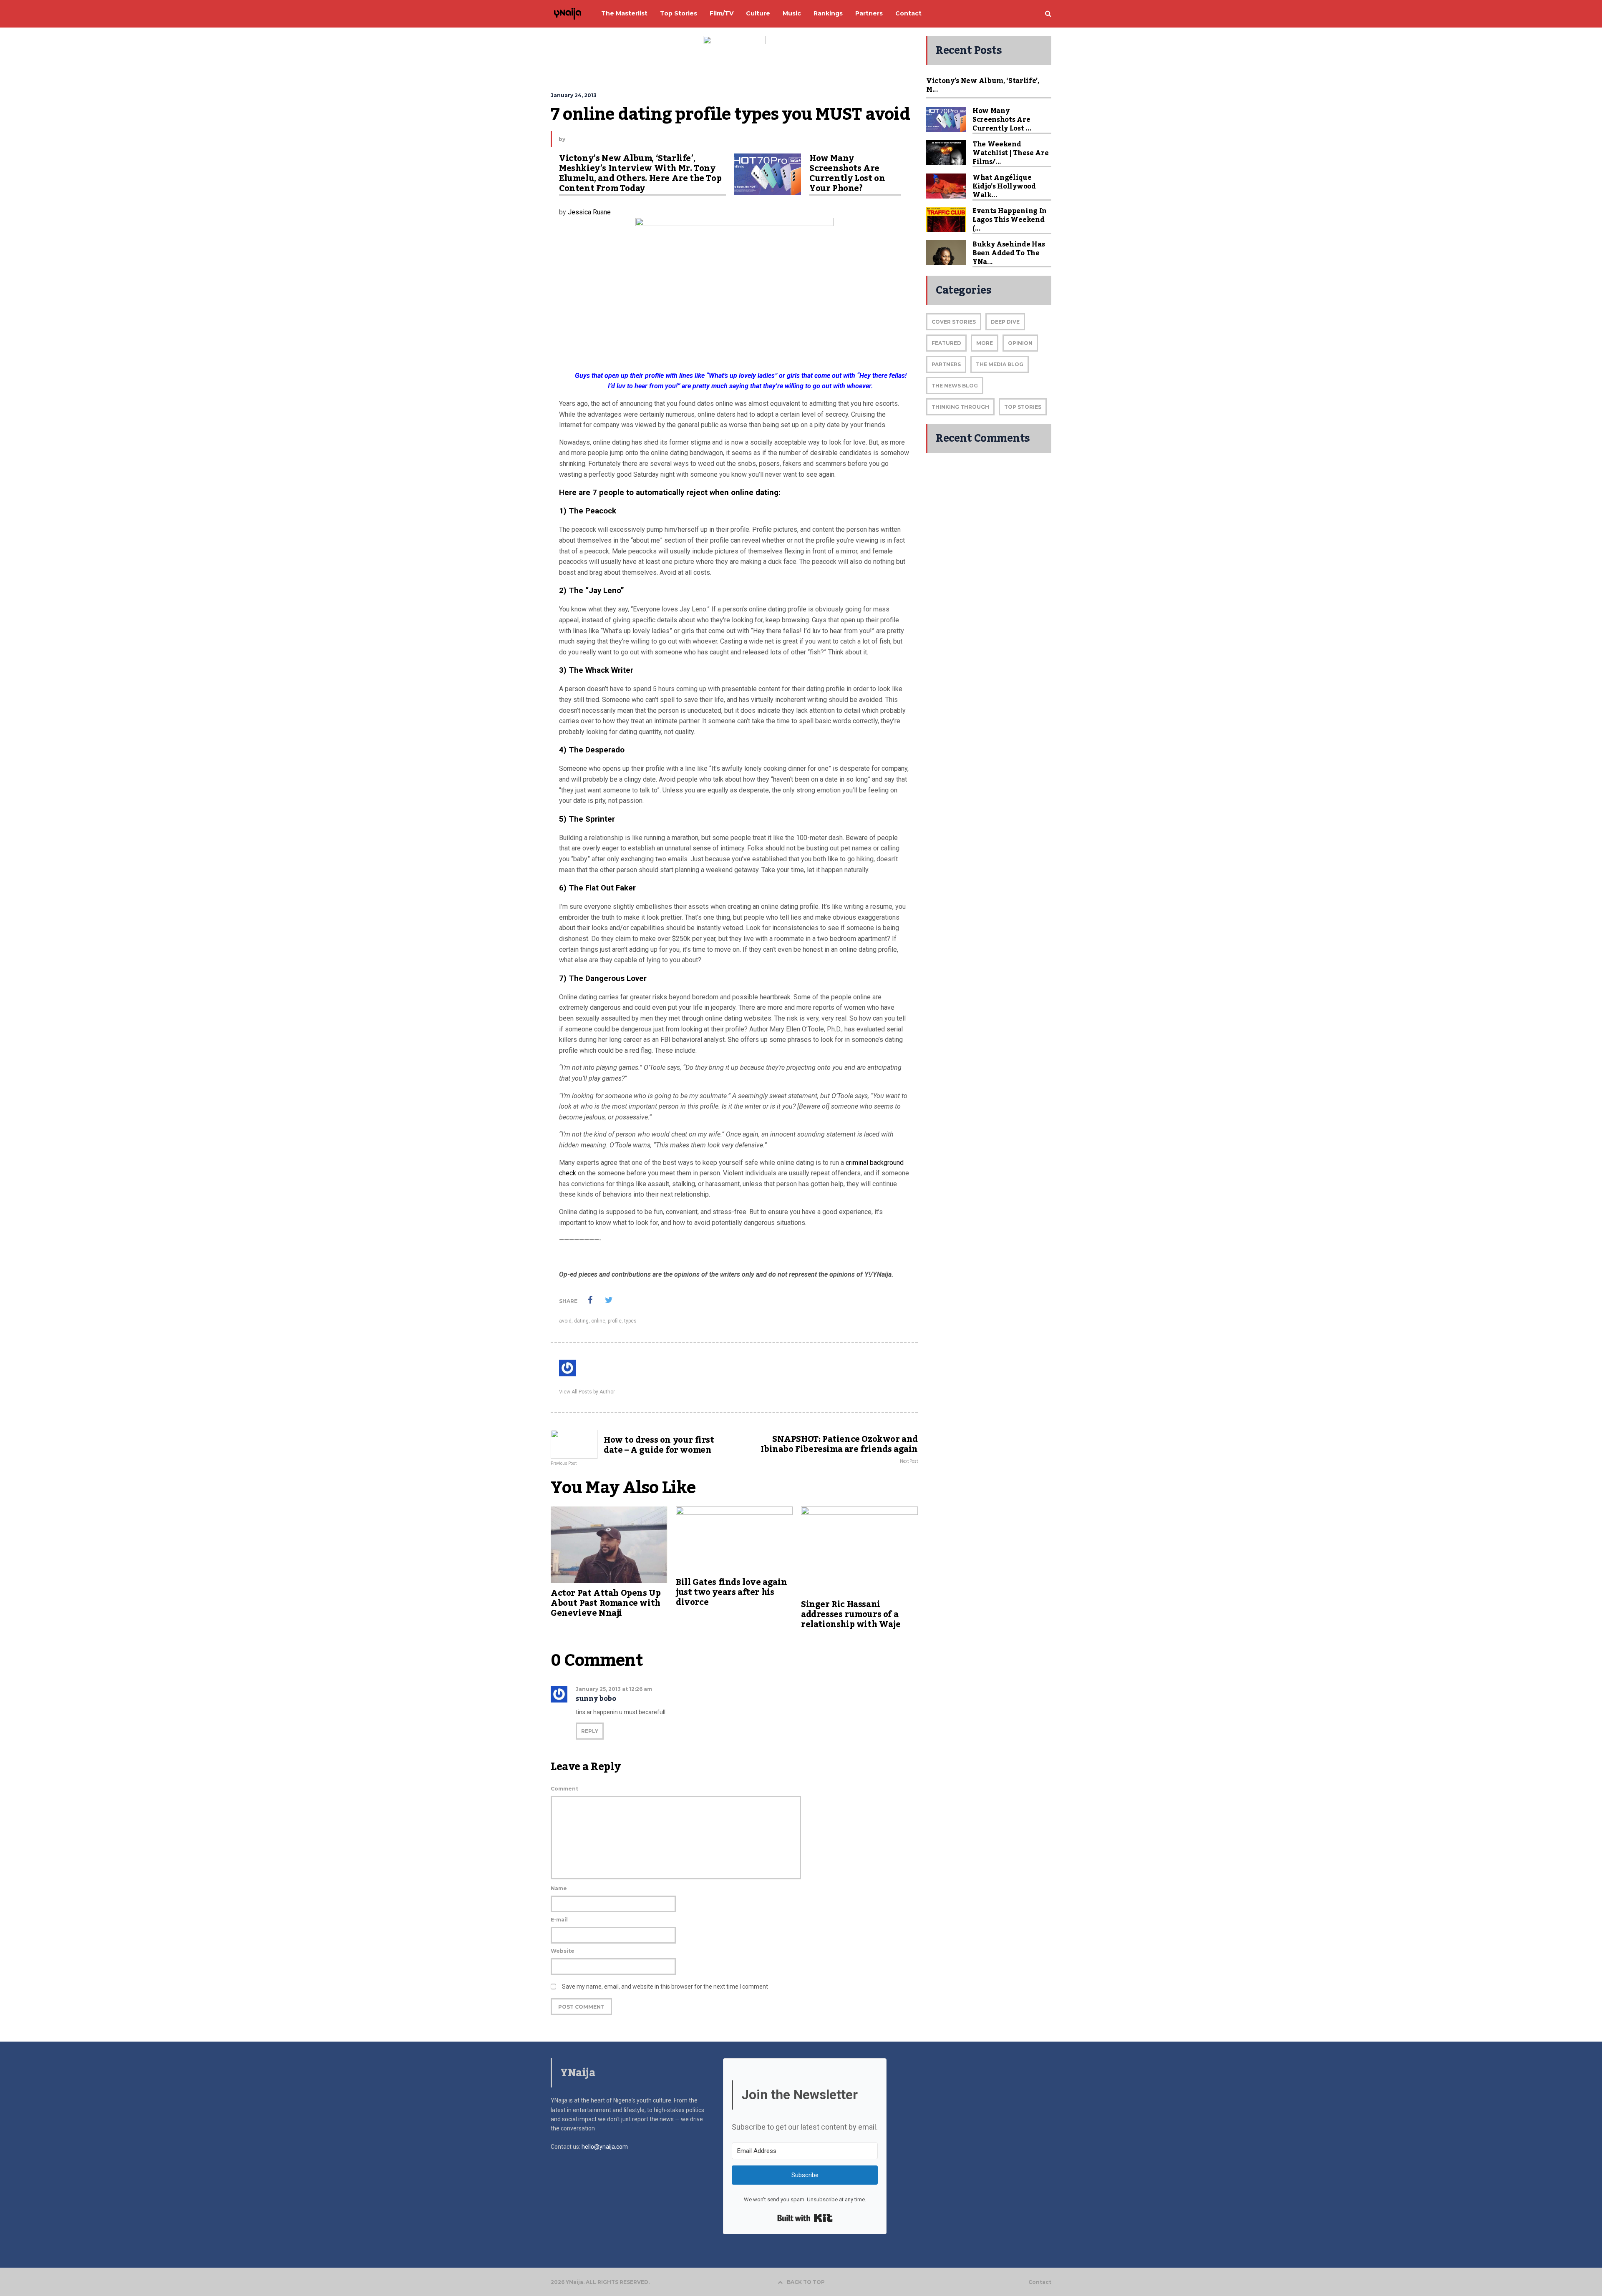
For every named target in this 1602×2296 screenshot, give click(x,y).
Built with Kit (805, 2218)
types (630, 1321)
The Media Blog (1000, 364)
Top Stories (1023, 407)
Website (563, 1951)
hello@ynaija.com (605, 2147)
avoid (565, 1321)
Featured (946, 343)
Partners (946, 364)
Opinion (1020, 343)
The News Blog (955, 386)
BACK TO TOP (806, 2282)
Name (559, 1888)
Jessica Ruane (589, 212)
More (985, 343)
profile (615, 1321)
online (598, 1321)
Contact (1040, 2282)
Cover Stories (954, 322)
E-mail (559, 1920)
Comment (564, 1789)
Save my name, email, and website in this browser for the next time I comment (665, 1987)
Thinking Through (960, 407)
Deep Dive (1005, 322)
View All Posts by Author (587, 1392)
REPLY (590, 1731)
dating (581, 1321)
